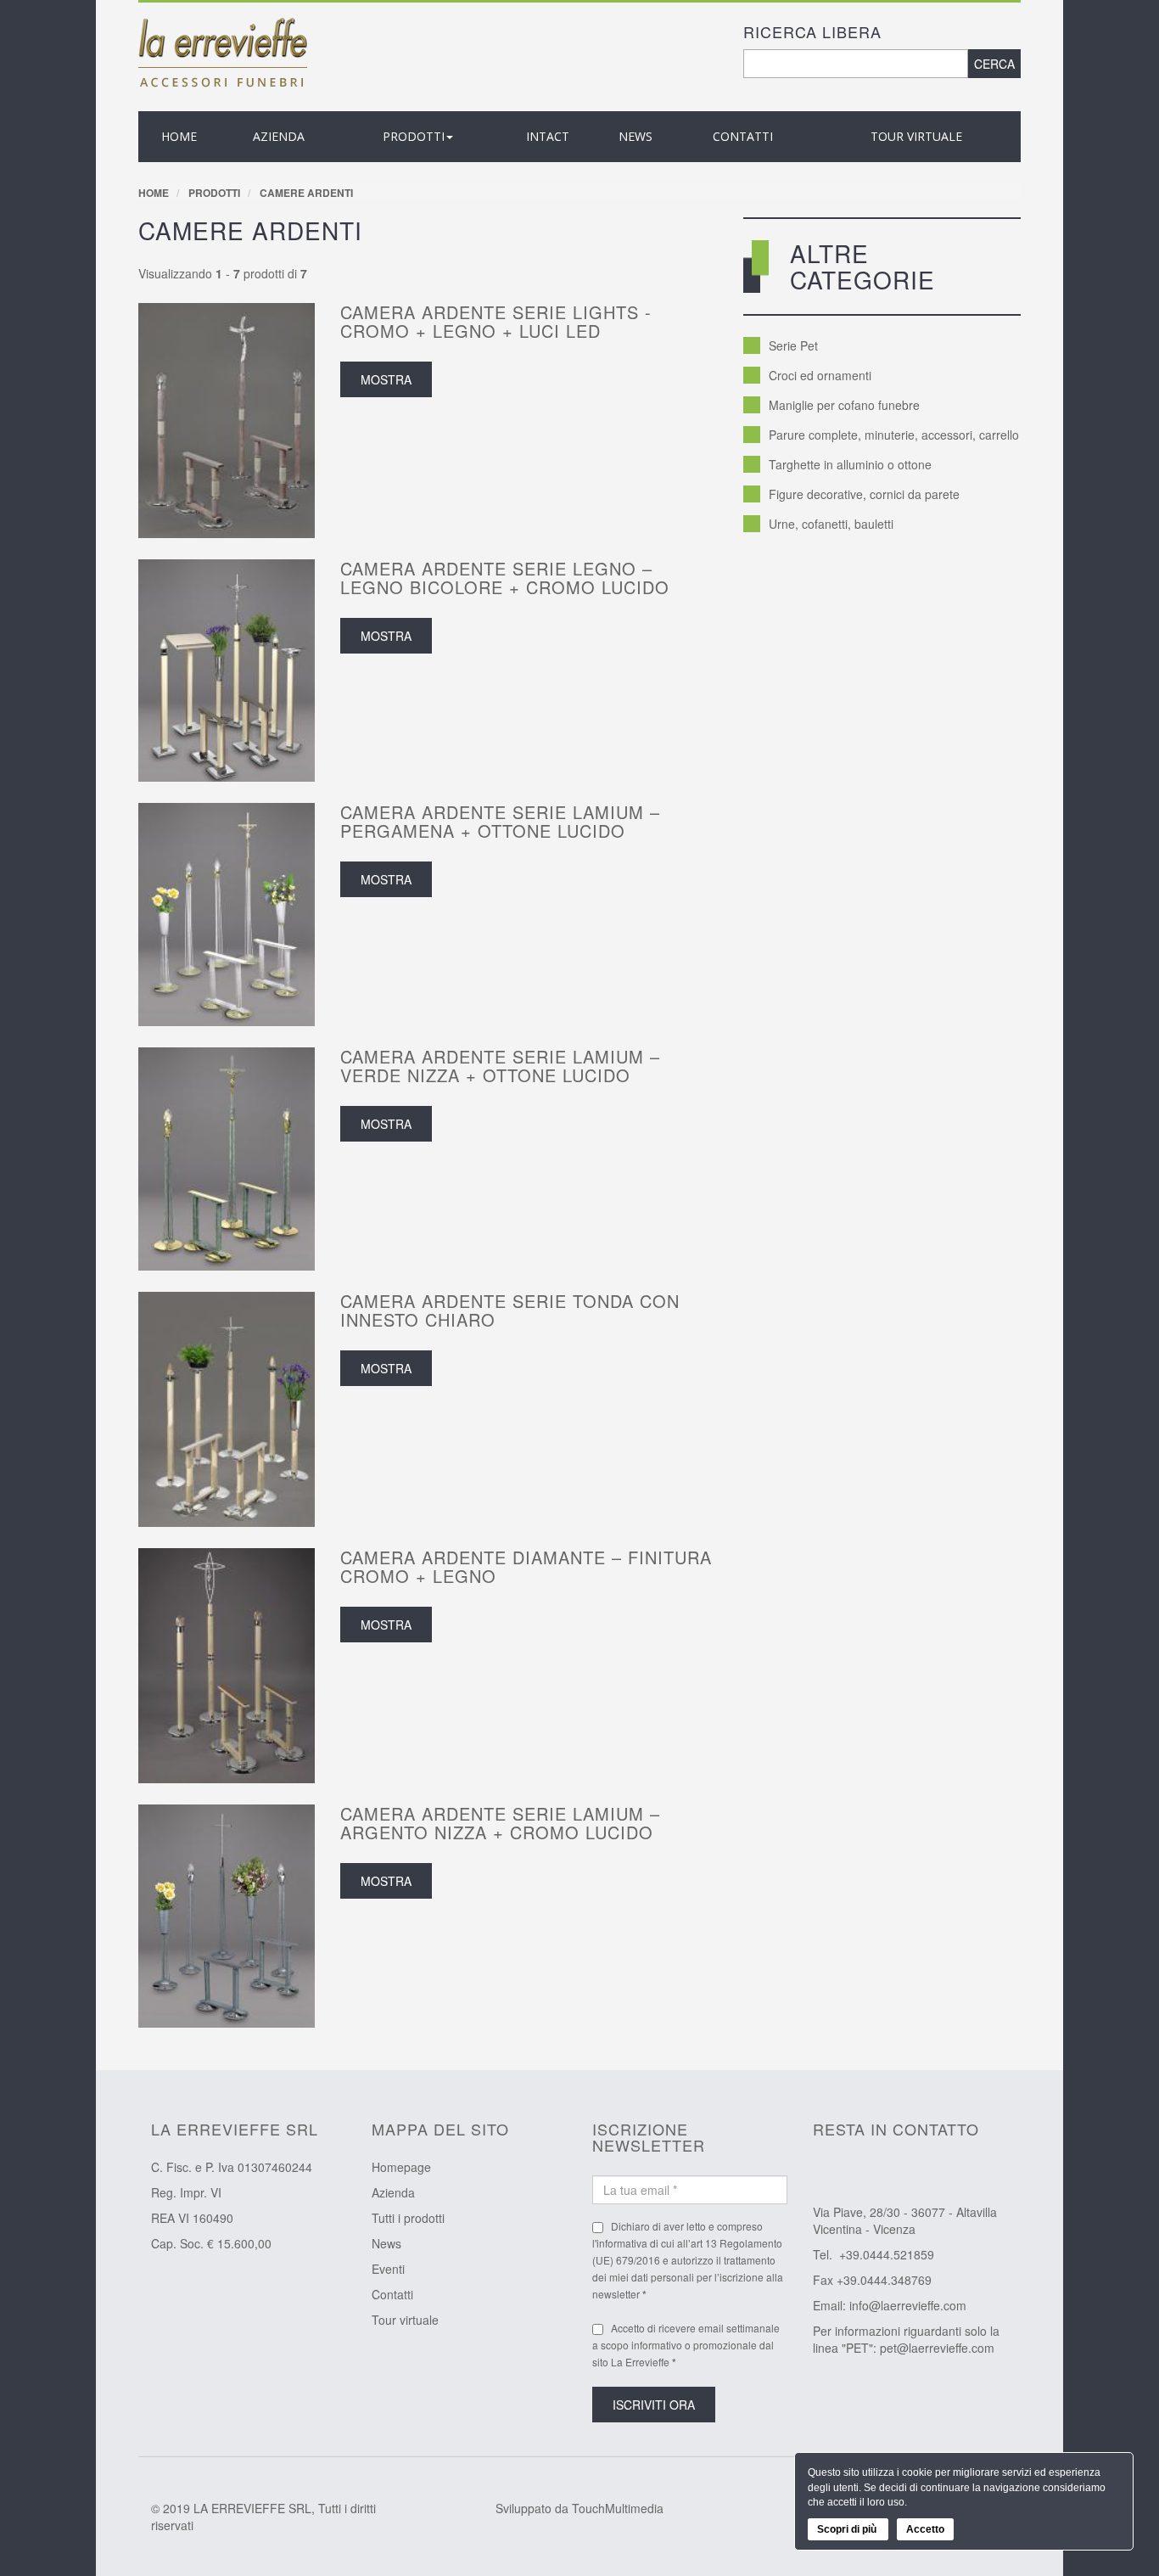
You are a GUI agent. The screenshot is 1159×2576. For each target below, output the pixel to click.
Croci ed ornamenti (820, 375)
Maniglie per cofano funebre (844, 405)
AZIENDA (279, 136)
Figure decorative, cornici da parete (864, 494)
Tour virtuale (916, 136)
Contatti (743, 136)
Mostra (386, 379)
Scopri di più (848, 2529)
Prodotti (214, 193)
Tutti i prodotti (408, 2218)
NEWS (635, 136)
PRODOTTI (414, 136)
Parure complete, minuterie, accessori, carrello (894, 435)
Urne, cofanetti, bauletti (831, 524)
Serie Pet (793, 345)
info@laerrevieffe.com (908, 2305)
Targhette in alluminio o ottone (850, 464)
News (386, 2243)
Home (179, 136)
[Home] (223, 51)
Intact (548, 136)
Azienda (393, 2192)
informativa (622, 2243)
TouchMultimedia (618, 2508)
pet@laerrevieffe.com (937, 2348)
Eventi (388, 2269)
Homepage (401, 2167)
